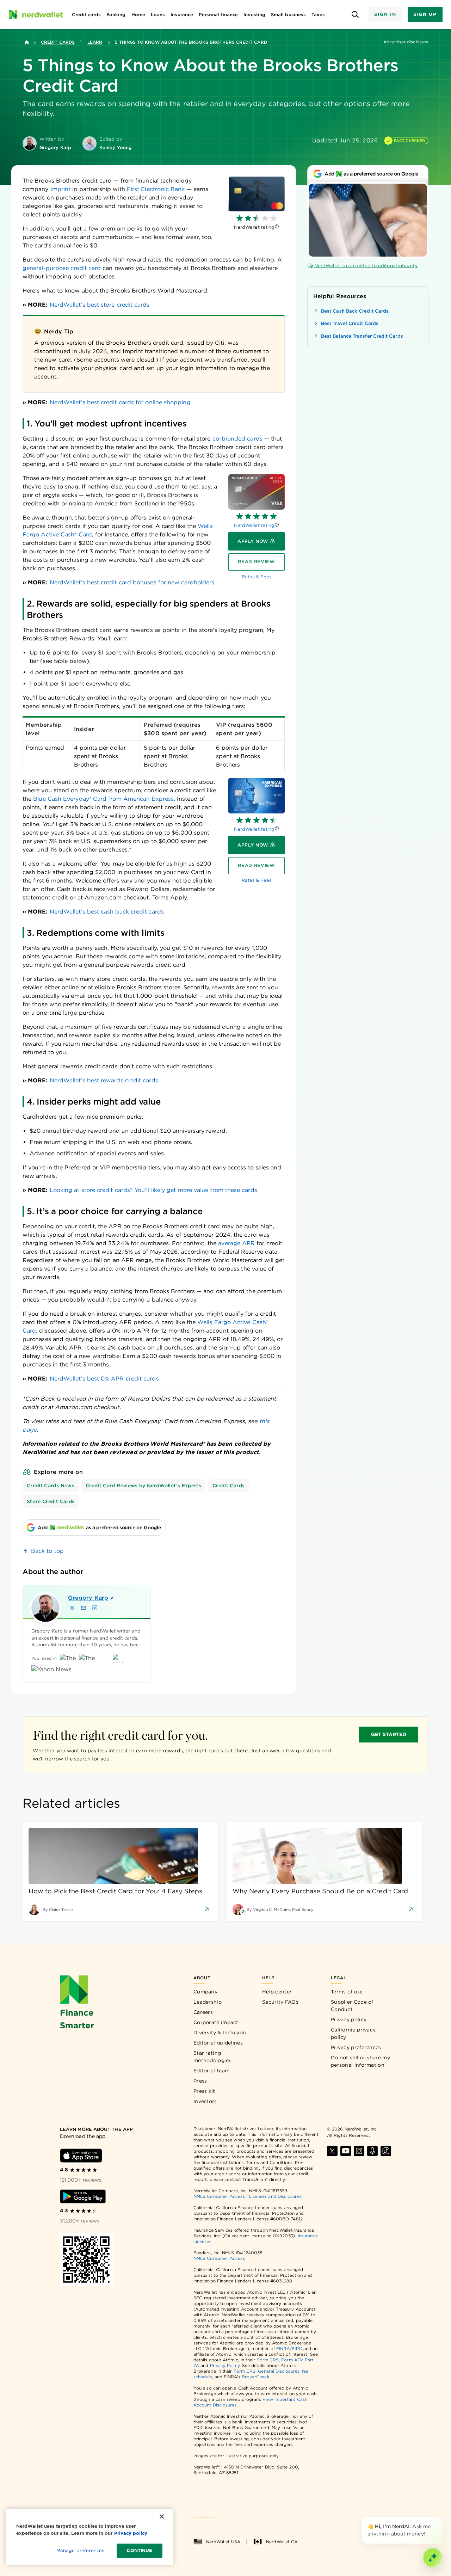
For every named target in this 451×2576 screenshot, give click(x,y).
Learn (95, 42)
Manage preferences (80, 2550)
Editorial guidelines (218, 2043)
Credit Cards (58, 42)
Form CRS (268, 2360)
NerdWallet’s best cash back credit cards (107, 912)
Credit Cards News (51, 1486)
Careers (203, 2012)
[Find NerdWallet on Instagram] (359, 2151)
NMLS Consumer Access (219, 2196)
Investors (205, 2101)
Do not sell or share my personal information (360, 2061)
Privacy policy (349, 2019)
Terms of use (347, 1992)
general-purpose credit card (62, 268)
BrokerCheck (256, 2377)
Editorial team (211, 2071)
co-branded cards (237, 439)
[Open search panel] (355, 15)
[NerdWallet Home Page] (36, 14)
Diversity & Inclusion (220, 2033)
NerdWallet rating (254, 525)
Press (200, 2081)
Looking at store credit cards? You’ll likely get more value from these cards (153, 1190)
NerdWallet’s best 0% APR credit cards (104, 1379)
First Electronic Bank (156, 189)
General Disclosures (279, 2371)
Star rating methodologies (212, 2057)
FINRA (283, 2348)
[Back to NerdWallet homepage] (27, 42)
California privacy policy (353, 2033)
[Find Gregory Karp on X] (72, 1608)
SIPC (297, 2348)
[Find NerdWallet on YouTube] (346, 2151)
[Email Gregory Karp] (84, 1608)
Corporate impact (216, 2022)
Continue (139, 2550)
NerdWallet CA (282, 2542)
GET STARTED (389, 1734)
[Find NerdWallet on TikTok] (386, 2151)
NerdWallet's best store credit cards (100, 305)
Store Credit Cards (51, 1501)
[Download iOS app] (81, 2156)
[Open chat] (433, 2558)
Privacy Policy (225, 2365)
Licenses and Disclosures (275, 2196)
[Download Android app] (83, 2196)
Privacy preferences (356, 2047)
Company (205, 1992)
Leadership (208, 2002)
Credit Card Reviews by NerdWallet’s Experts (143, 1486)
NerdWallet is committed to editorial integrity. (366, 266)
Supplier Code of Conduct (352, 2006)
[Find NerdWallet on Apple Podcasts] (372, 2151)
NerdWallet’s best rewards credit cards (104, 1080)
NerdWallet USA (223, 2542)
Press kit (204, 2091)
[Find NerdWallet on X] (332, 2151)
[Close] (441, 2518)
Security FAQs (280, 2002)
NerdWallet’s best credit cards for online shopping (120, 402)
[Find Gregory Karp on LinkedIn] (95, 1608)
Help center (277, 1992)
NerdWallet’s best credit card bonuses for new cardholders (132, 582)
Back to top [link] (47, 1551)
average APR (236, 1243)
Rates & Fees (257, 577)
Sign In (385, 14)
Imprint (61, 189)
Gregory (88, 1598)
